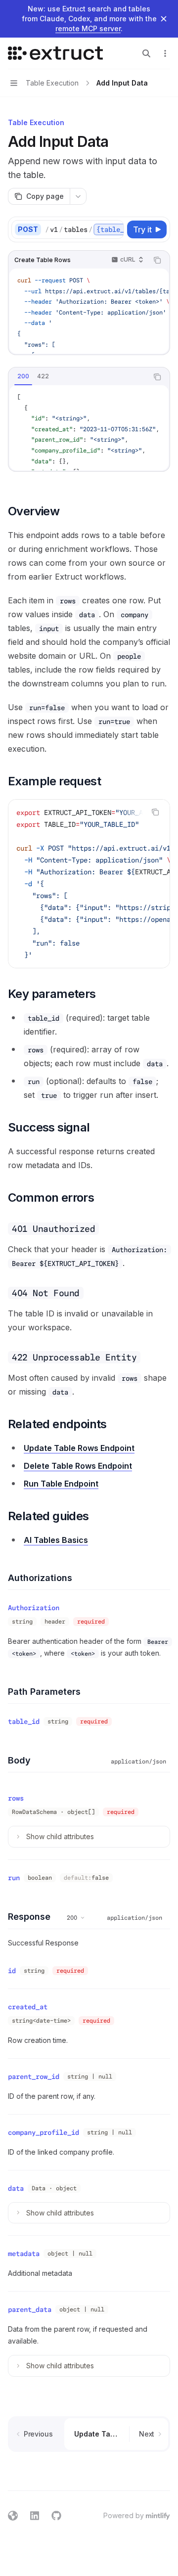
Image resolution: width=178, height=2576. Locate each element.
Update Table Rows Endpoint (79, 1448)
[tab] (23, 376)
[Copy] (115, 229)
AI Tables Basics (56, 1540)
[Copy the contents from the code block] (157, 260)
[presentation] (84, 229)
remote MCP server (88, 28)
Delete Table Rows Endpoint (78, 1466)
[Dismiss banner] (164, 19)
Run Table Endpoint (61, 1484)
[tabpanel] (89, 428)
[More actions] (165, 53)
